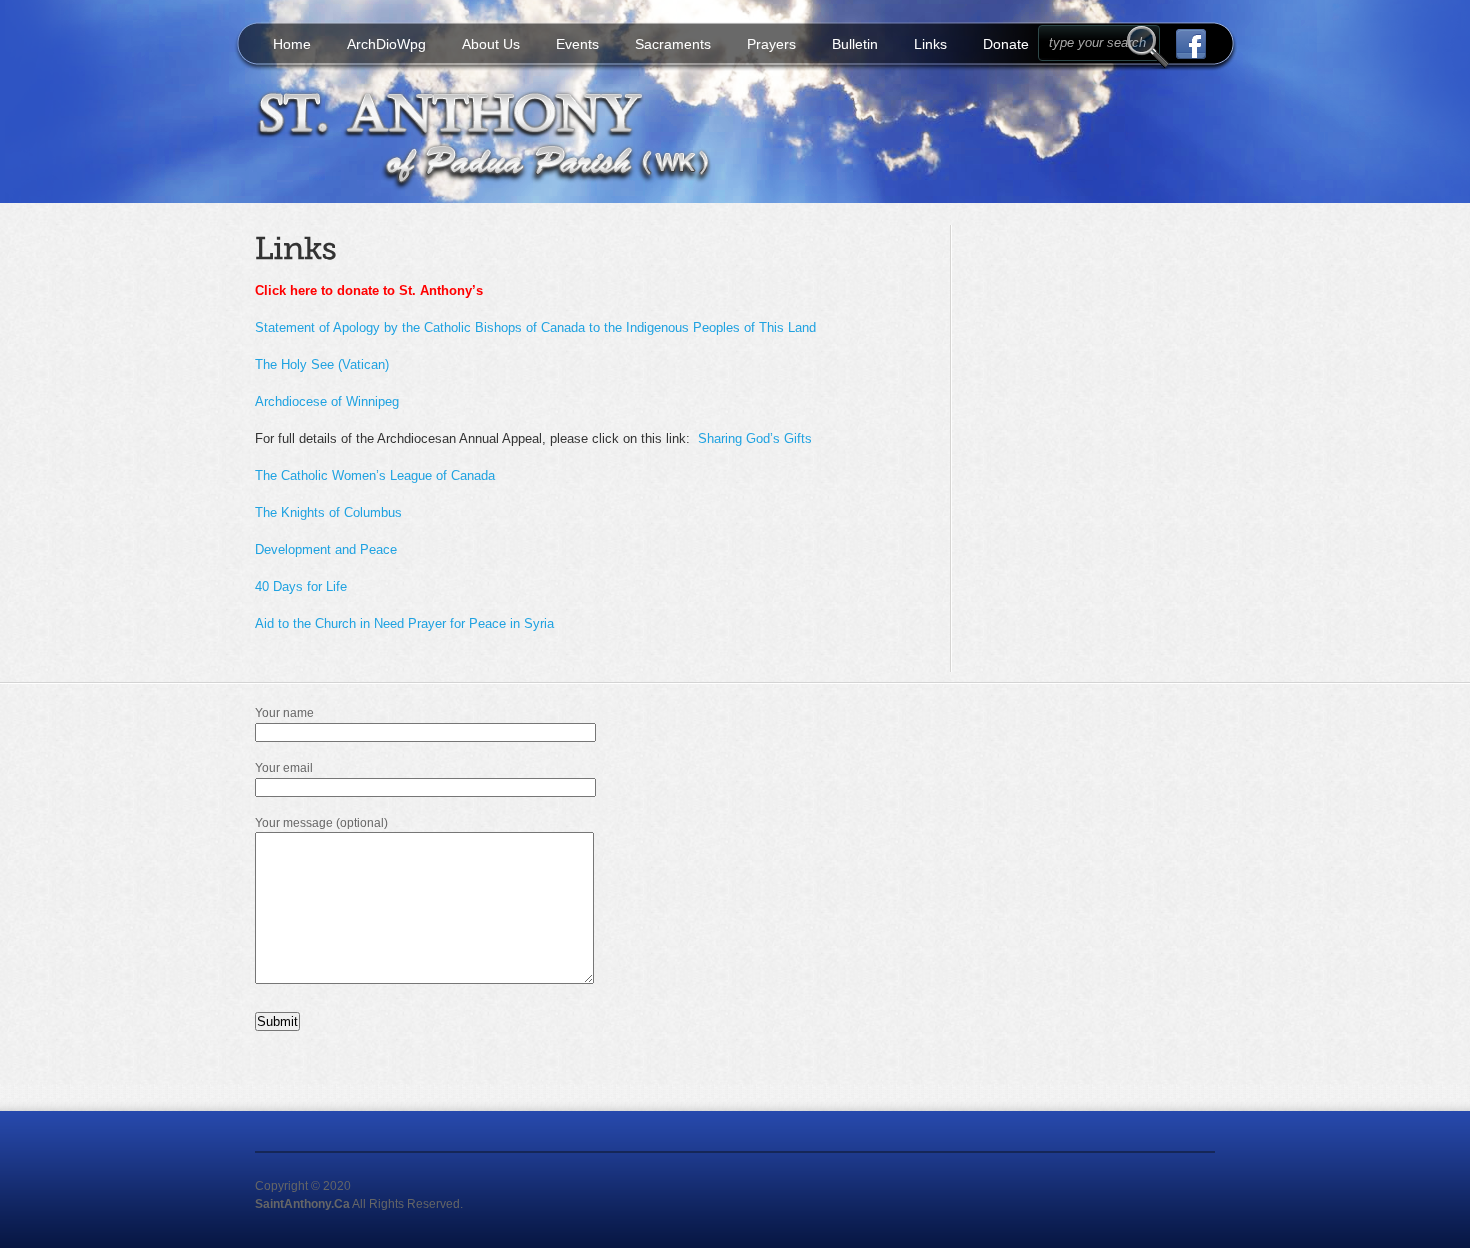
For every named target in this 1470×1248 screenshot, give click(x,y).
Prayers (771, 44)
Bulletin (855, 44)
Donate (1006, 44)
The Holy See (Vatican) (322, 364)
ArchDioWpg (386, 44)
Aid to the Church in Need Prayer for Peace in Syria (404, 623)
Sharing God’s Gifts (755, 438)
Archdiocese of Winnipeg (327, 401)
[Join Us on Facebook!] (1183, 43)
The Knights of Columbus (328, 512)
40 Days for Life (301, 586)
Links (930, 44)
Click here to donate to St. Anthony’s (369, 290)
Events (577, 44)
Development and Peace (326, 549)
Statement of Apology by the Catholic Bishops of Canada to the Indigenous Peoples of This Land (535, 327)
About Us (491, 44)
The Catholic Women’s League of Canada (375, 475)
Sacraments (673, 44)
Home (292, 44)
